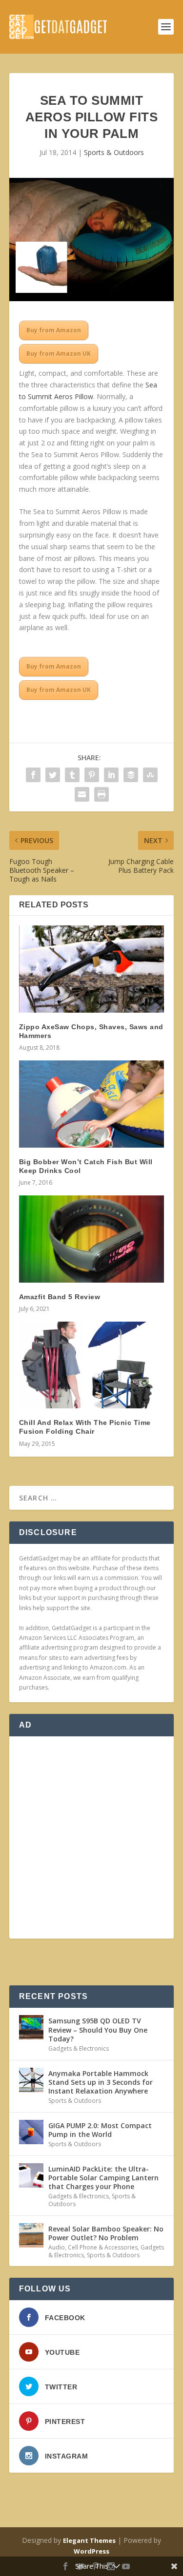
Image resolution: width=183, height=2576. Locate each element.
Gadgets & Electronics (79, 2048)
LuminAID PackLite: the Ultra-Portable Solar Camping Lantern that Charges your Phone (103, 2178)
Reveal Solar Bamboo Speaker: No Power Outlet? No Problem (106, 2233)
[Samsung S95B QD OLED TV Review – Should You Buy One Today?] (31, 2027)
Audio (57, 2247)
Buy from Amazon (54, 330)
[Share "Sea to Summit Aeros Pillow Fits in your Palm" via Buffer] (131, 775)
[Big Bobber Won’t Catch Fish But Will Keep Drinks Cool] (92, 1104)
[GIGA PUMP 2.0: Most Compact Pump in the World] (31, 2132)
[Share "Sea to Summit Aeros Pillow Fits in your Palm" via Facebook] (33, 775)
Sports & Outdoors (114, 152)
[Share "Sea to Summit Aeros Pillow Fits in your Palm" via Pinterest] (92, 775)
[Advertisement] (91, 1837)
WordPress (91, 2551)
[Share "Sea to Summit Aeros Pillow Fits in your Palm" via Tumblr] (72, 775)
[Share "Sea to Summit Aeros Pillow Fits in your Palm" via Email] (82, 794)
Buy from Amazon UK (59, 354)
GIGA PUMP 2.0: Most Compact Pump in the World (100, 2130)
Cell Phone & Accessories (103, 2247)
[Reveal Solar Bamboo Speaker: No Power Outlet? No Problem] (31, 2235)
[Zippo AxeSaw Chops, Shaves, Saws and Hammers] (92, 969)
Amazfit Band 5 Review (60, 1297)
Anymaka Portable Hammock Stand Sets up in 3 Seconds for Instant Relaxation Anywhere (101, 2082)
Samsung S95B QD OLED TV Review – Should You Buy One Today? (98, 2029)
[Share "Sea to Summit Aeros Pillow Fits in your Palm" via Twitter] (53, 775)
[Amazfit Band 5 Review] (92, 1239)
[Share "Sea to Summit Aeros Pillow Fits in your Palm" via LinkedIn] (111, 775)
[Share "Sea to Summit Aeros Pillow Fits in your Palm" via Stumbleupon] (150, 775)
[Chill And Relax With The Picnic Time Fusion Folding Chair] (92, 1365)
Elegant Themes (89, 2540)
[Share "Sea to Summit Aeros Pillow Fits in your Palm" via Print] (102, 794)
